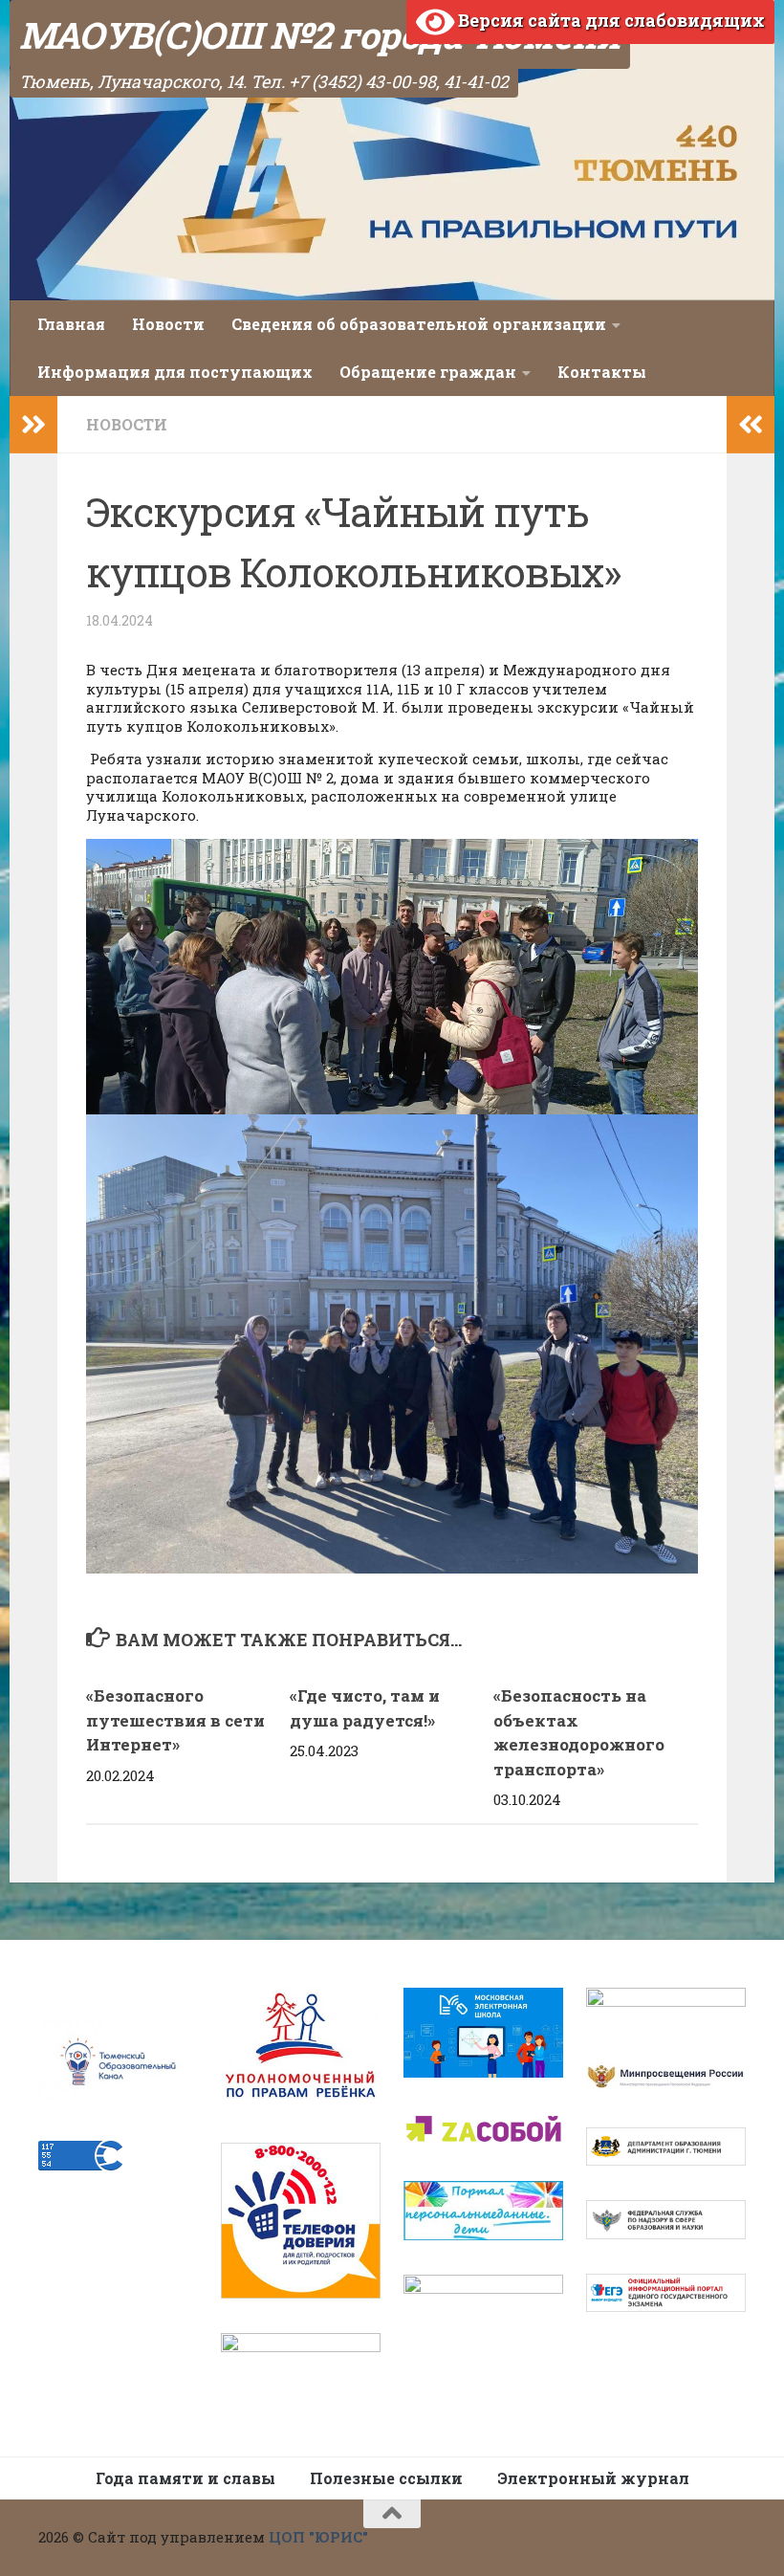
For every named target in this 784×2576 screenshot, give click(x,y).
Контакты (602, 372)
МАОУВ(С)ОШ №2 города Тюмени (320, 34)
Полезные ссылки (386, 2478)
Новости (168, 324)
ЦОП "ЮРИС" (318, 2537)
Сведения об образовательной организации (419, 324)
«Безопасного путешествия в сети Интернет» (175, 1720)
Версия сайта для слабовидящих (610, 20)
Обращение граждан (428, 372)
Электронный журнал (593, 2478)
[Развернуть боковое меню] (33, 425)
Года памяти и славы (185, 2478)
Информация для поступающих (175, 372)
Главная (71, 324)
